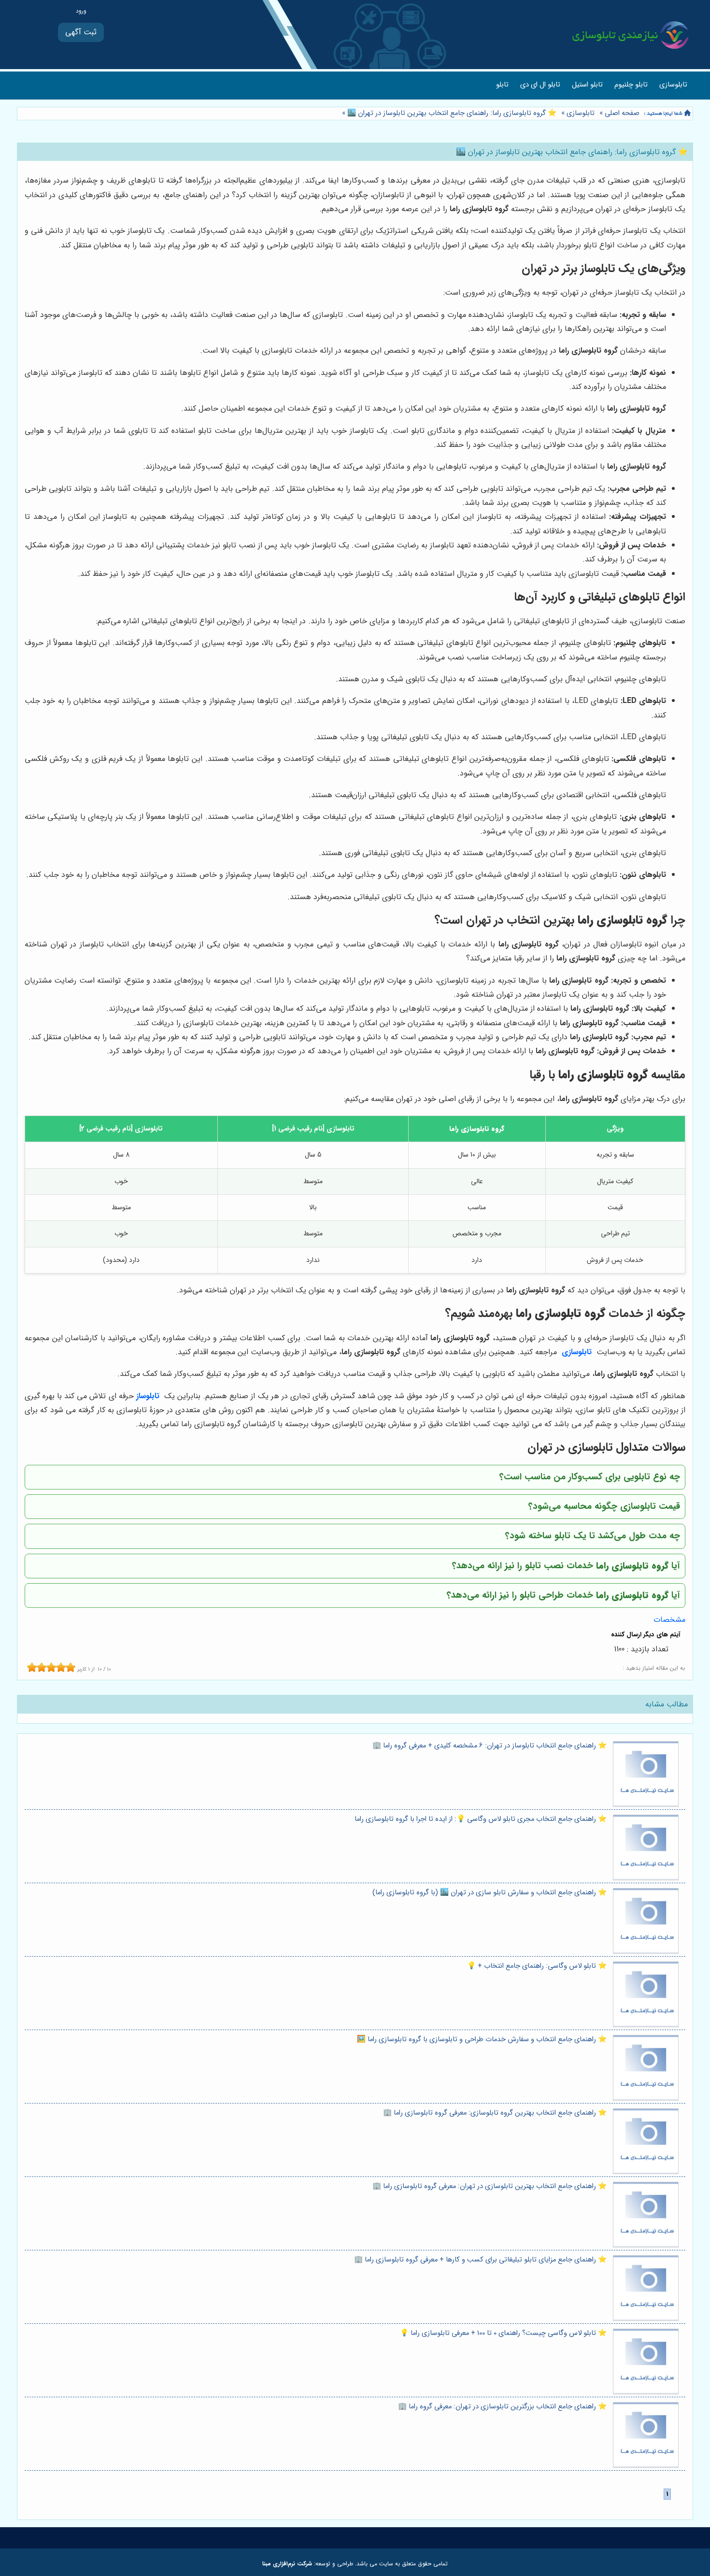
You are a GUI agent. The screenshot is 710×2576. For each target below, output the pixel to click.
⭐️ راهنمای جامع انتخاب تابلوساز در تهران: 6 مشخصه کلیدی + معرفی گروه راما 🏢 (490, 1746)
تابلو (502, 85)
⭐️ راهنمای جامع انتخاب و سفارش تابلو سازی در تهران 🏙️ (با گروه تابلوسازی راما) (490, 1893)
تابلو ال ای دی (540, 85)
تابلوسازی (673, 85)
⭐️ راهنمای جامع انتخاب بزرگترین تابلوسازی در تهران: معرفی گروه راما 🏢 (502, 2407)
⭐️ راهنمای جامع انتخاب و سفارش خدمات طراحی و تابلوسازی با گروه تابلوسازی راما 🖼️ (482, 2039)
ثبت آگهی (81, 32)
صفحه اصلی (622, 113)
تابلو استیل (587, 85)
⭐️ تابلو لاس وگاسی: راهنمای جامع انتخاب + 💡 (537, 1966)
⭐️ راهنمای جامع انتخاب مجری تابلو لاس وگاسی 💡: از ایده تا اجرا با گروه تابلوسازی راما (481, 1819)
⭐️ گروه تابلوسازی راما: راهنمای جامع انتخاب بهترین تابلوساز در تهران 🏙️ (451, 113)
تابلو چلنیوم (631, 85)
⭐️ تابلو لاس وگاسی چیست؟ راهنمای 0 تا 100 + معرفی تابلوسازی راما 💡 (503, 2333)
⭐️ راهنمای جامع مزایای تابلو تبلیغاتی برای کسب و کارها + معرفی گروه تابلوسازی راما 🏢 (480, 2260)
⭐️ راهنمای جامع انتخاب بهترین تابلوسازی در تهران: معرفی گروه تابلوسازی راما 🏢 (490, 2186)
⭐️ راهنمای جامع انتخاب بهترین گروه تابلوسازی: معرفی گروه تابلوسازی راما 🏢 (495, 2113)
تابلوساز (148, 1396)
